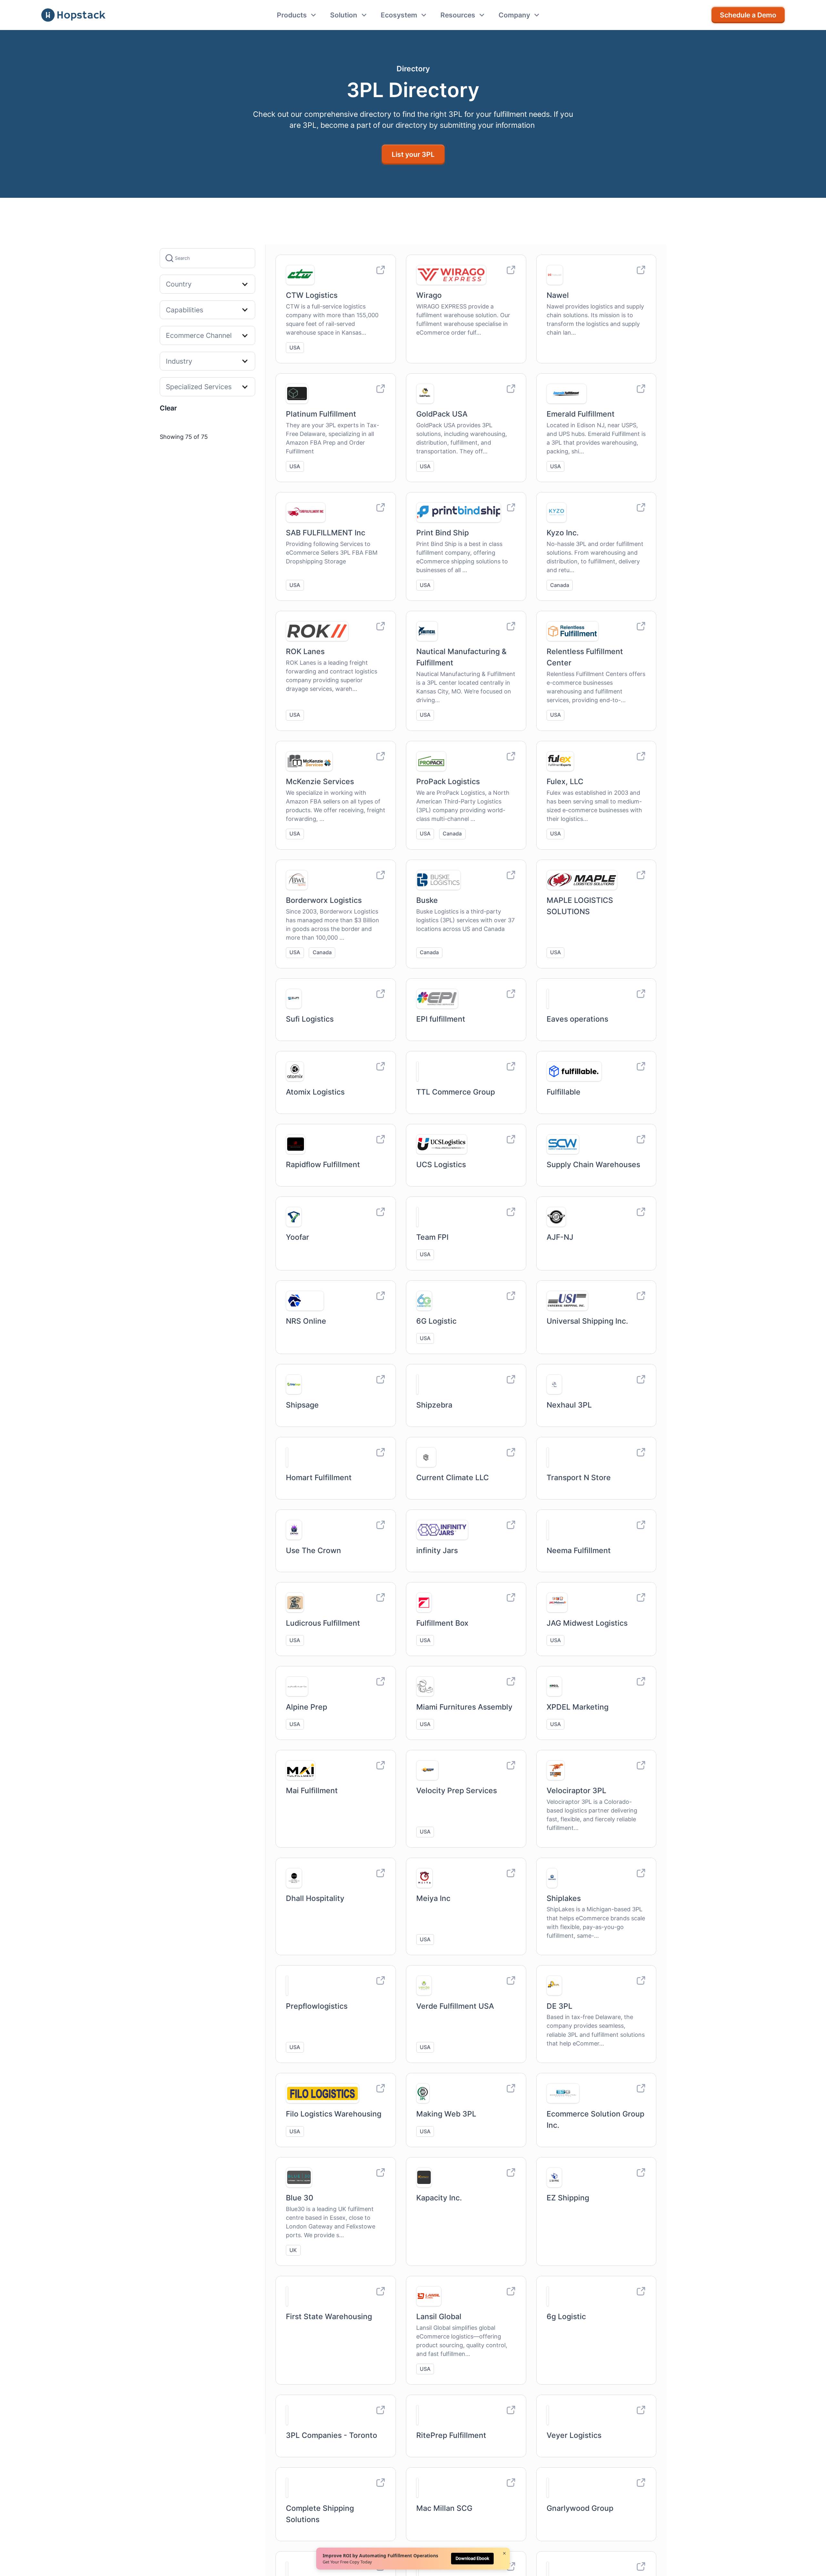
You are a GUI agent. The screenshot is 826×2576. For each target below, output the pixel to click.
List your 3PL (413, 154)
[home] (73, 15)
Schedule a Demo (748, 15)
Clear (168, 408)
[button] (297, 15)
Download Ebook (472, 2558)
